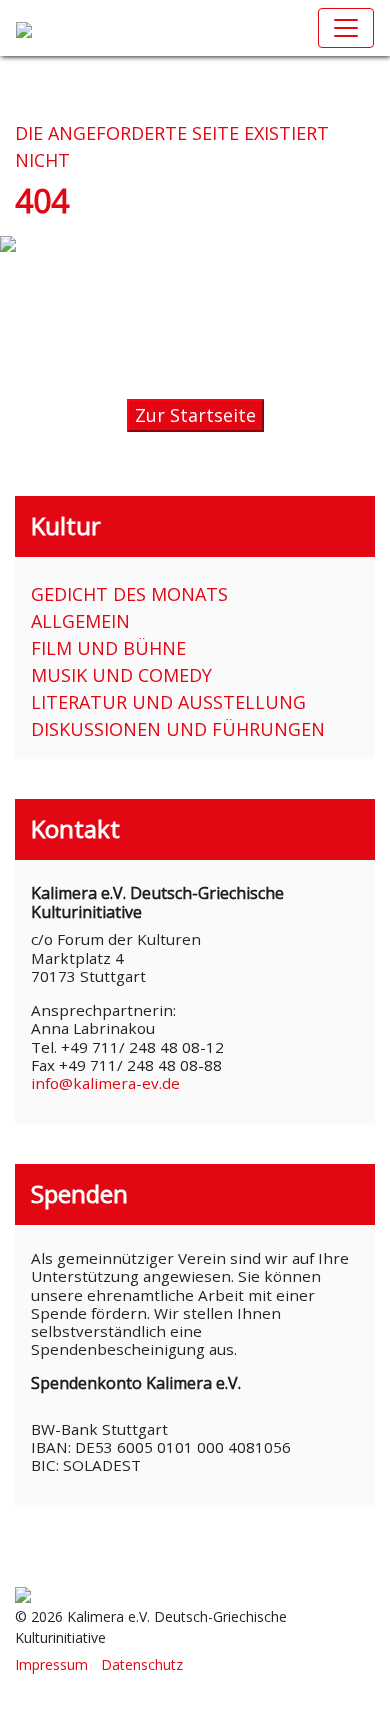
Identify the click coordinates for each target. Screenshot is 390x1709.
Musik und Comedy (121, 675)
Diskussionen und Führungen (178, 729)
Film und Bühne (108, 648)
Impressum (51, 1664)
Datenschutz (142, 1664)
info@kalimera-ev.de (105, 1083)
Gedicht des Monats (129, 594)
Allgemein (80, 621)
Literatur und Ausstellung (168, 702)
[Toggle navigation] (346, 28)
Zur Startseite (195, 415)
